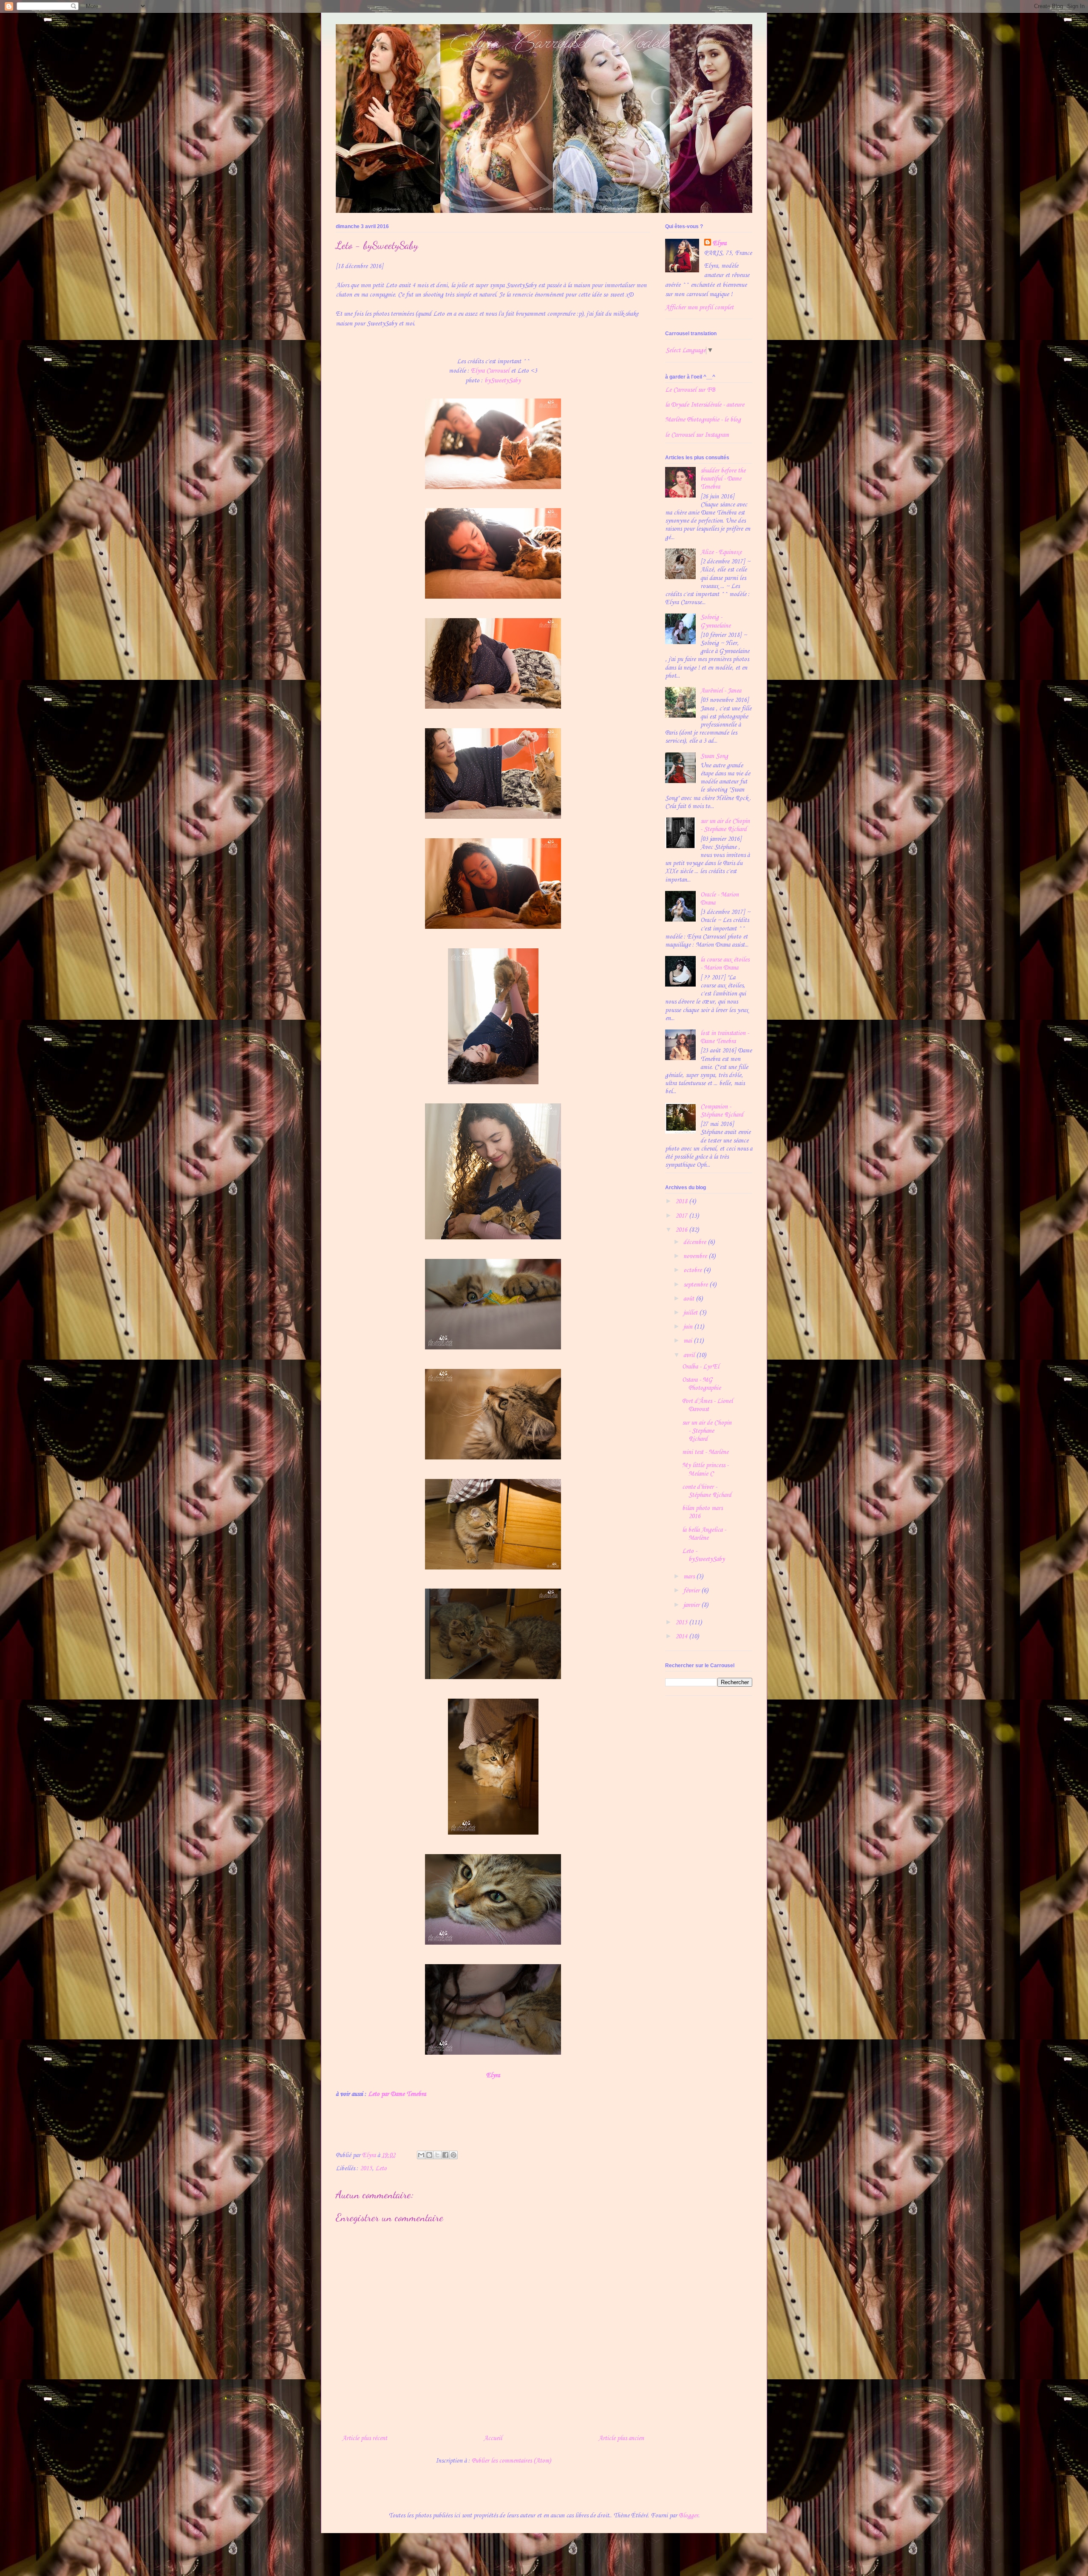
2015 (366, 2169)
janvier (692, 1605)
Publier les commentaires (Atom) (511, 2461)
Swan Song (714, 756)
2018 (682, 1202)
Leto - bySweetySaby (703, 1555)
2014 (682, 1637)
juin (689, 1327)
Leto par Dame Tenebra (397, 2094)
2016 (682, 1230)
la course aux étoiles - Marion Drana (725, 964)
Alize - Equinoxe (721, 552)
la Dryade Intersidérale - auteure (705, 405)
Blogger (688, 2516)
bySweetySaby (503, 381)
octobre (693, 1270)
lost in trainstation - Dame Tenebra (725, 1037)
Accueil (493, 2438)
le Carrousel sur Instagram (697, 435)
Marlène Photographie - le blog (703, 420)
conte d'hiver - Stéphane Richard (707, 1491)
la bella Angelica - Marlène (704, 1534)
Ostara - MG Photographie (701, 1384)
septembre (696, 1285)
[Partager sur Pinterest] (453, 2155)
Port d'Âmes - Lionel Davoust (707, 1405)
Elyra (493, 2076)
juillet (691, 1313)
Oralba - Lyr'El (701, 1367)
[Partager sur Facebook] (445, 2155)
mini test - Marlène (705, 1452)
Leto (381, 2169)
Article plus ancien (621, 2438)
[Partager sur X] (437, 2155)
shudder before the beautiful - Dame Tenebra (723, 479)
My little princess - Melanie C (705, 1469)
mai (688, 1341)
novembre (696, 1256)
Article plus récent (365, 2438)
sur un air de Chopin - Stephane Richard (725, 825)
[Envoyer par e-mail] (421, 2155)
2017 (682, 1216)
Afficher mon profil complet (699, 308)
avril (690, 1355)
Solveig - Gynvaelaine (715, 621)
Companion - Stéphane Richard (722, 1111)
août (690, 1299)
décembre (696, 1242)
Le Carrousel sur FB (690, 390)
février (692, 1591)
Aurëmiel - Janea (721, 691)
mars (690, 1577)
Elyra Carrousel (490, 371)
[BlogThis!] (429, 2155)
